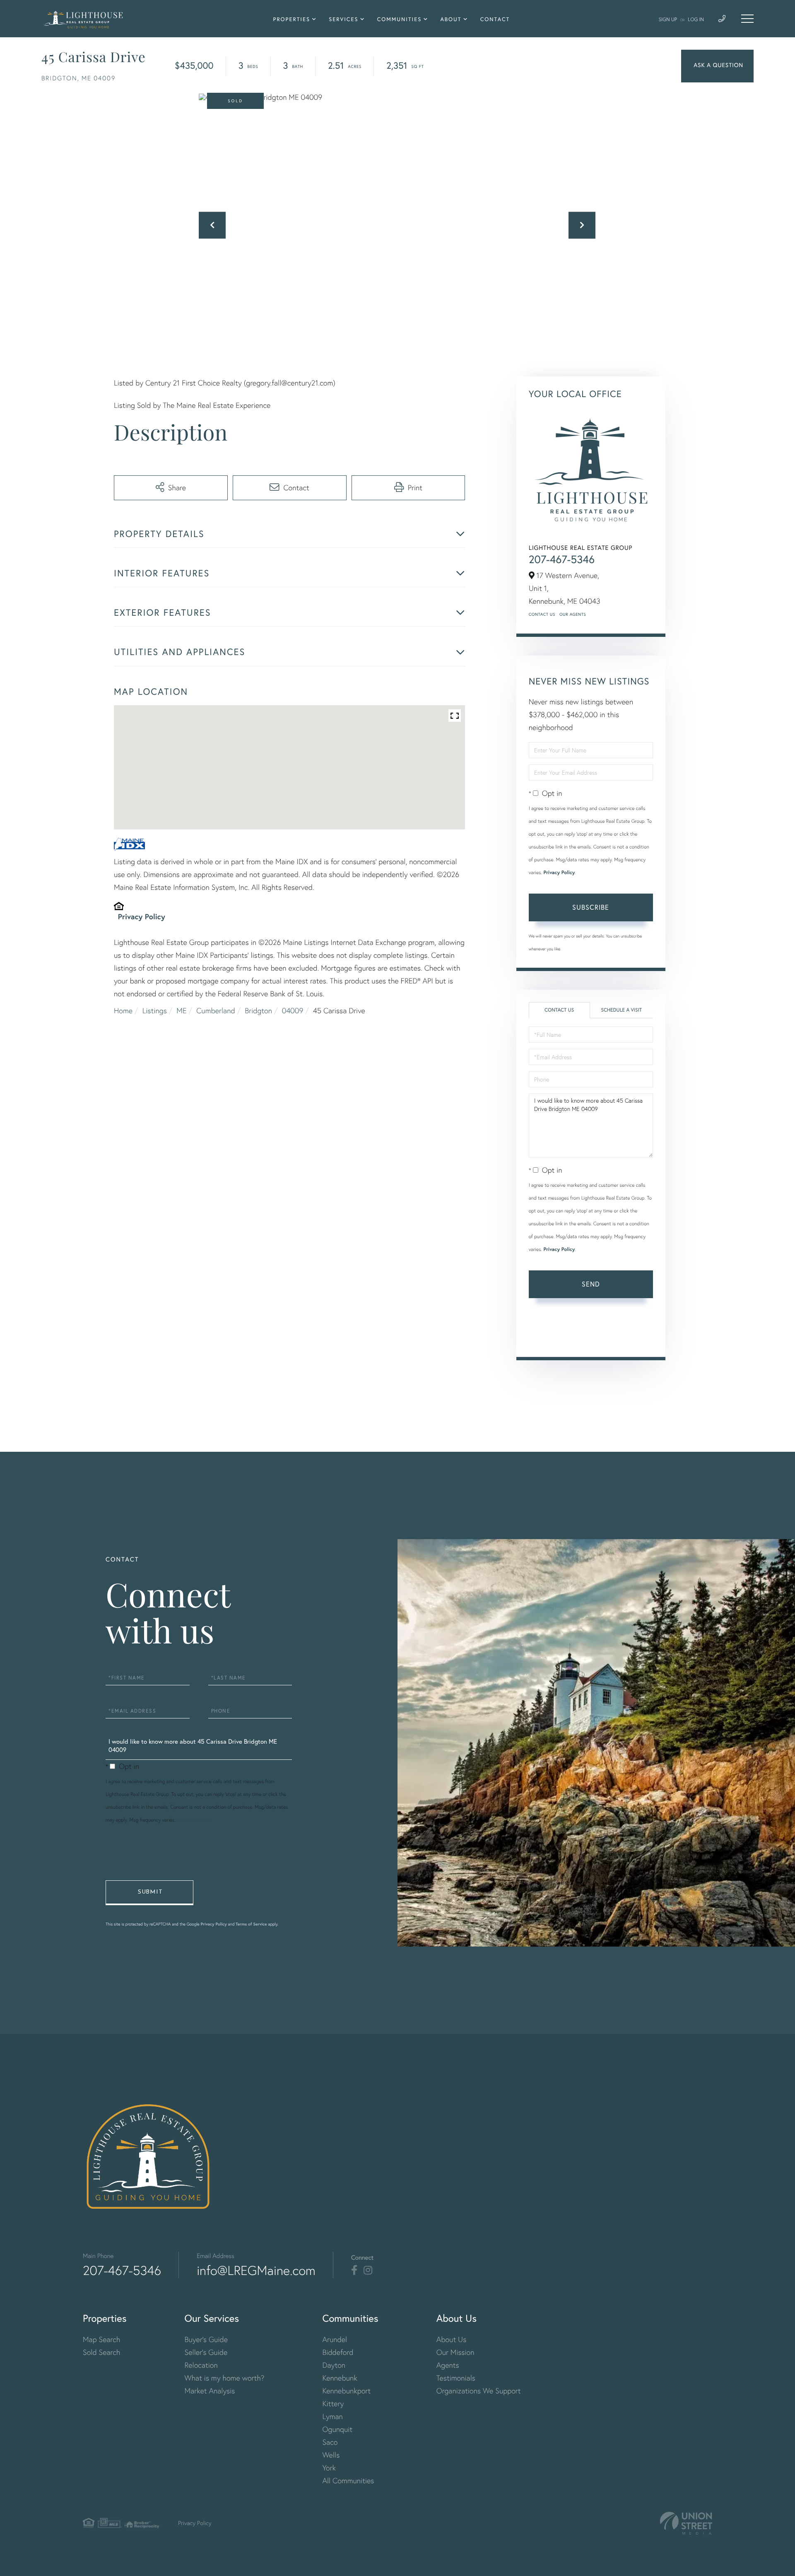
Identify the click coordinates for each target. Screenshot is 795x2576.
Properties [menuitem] (292, 19)
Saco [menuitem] (330, 2442)
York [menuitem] (329, 2468)
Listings (155, 1011)
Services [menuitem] (343, 19)
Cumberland (216, 1011)
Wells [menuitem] (331, 2455)
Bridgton (258, 1011)
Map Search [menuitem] (101, 2339)
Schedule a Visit (621, 1010)
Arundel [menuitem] (335, 2339)
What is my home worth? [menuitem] (225, 2378)
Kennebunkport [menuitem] (346, 2391)
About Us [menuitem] (452, 2339)
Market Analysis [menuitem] (210, 2391)
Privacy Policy (142, 916)
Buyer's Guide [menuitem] (206, 2339)
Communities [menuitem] (400, 19)
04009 (293, 1011)
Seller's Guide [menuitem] (206, 2352)
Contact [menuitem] (495, 19)
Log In (696, 19)
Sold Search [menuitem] (102, 2352)
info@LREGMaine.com (256, 2270)
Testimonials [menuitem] (456, 2378)
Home (123, 1011)
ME (181, 1011)
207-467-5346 (562, 559)
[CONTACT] (717, 66)
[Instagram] (368, 2270)
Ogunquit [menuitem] (337, 2429)
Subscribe (591, 907)
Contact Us (542, 614)
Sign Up (668, 19)
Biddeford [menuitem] (338, 2352)
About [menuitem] (451, 19)
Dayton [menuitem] (334, 2365)
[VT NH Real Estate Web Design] (686, 2523)
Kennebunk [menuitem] (340, 2378)
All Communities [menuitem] (348, 2481)
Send (591, 1284)
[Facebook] (354, 2270)
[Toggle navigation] (747, 19)
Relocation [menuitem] (201, 2365)
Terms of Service (552, 1338)
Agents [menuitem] (448, 2365)
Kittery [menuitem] (333, 2404)
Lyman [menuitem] (332, 2416)
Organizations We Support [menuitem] (479, 2391)
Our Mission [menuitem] (455, 2352)
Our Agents (573, 614)
